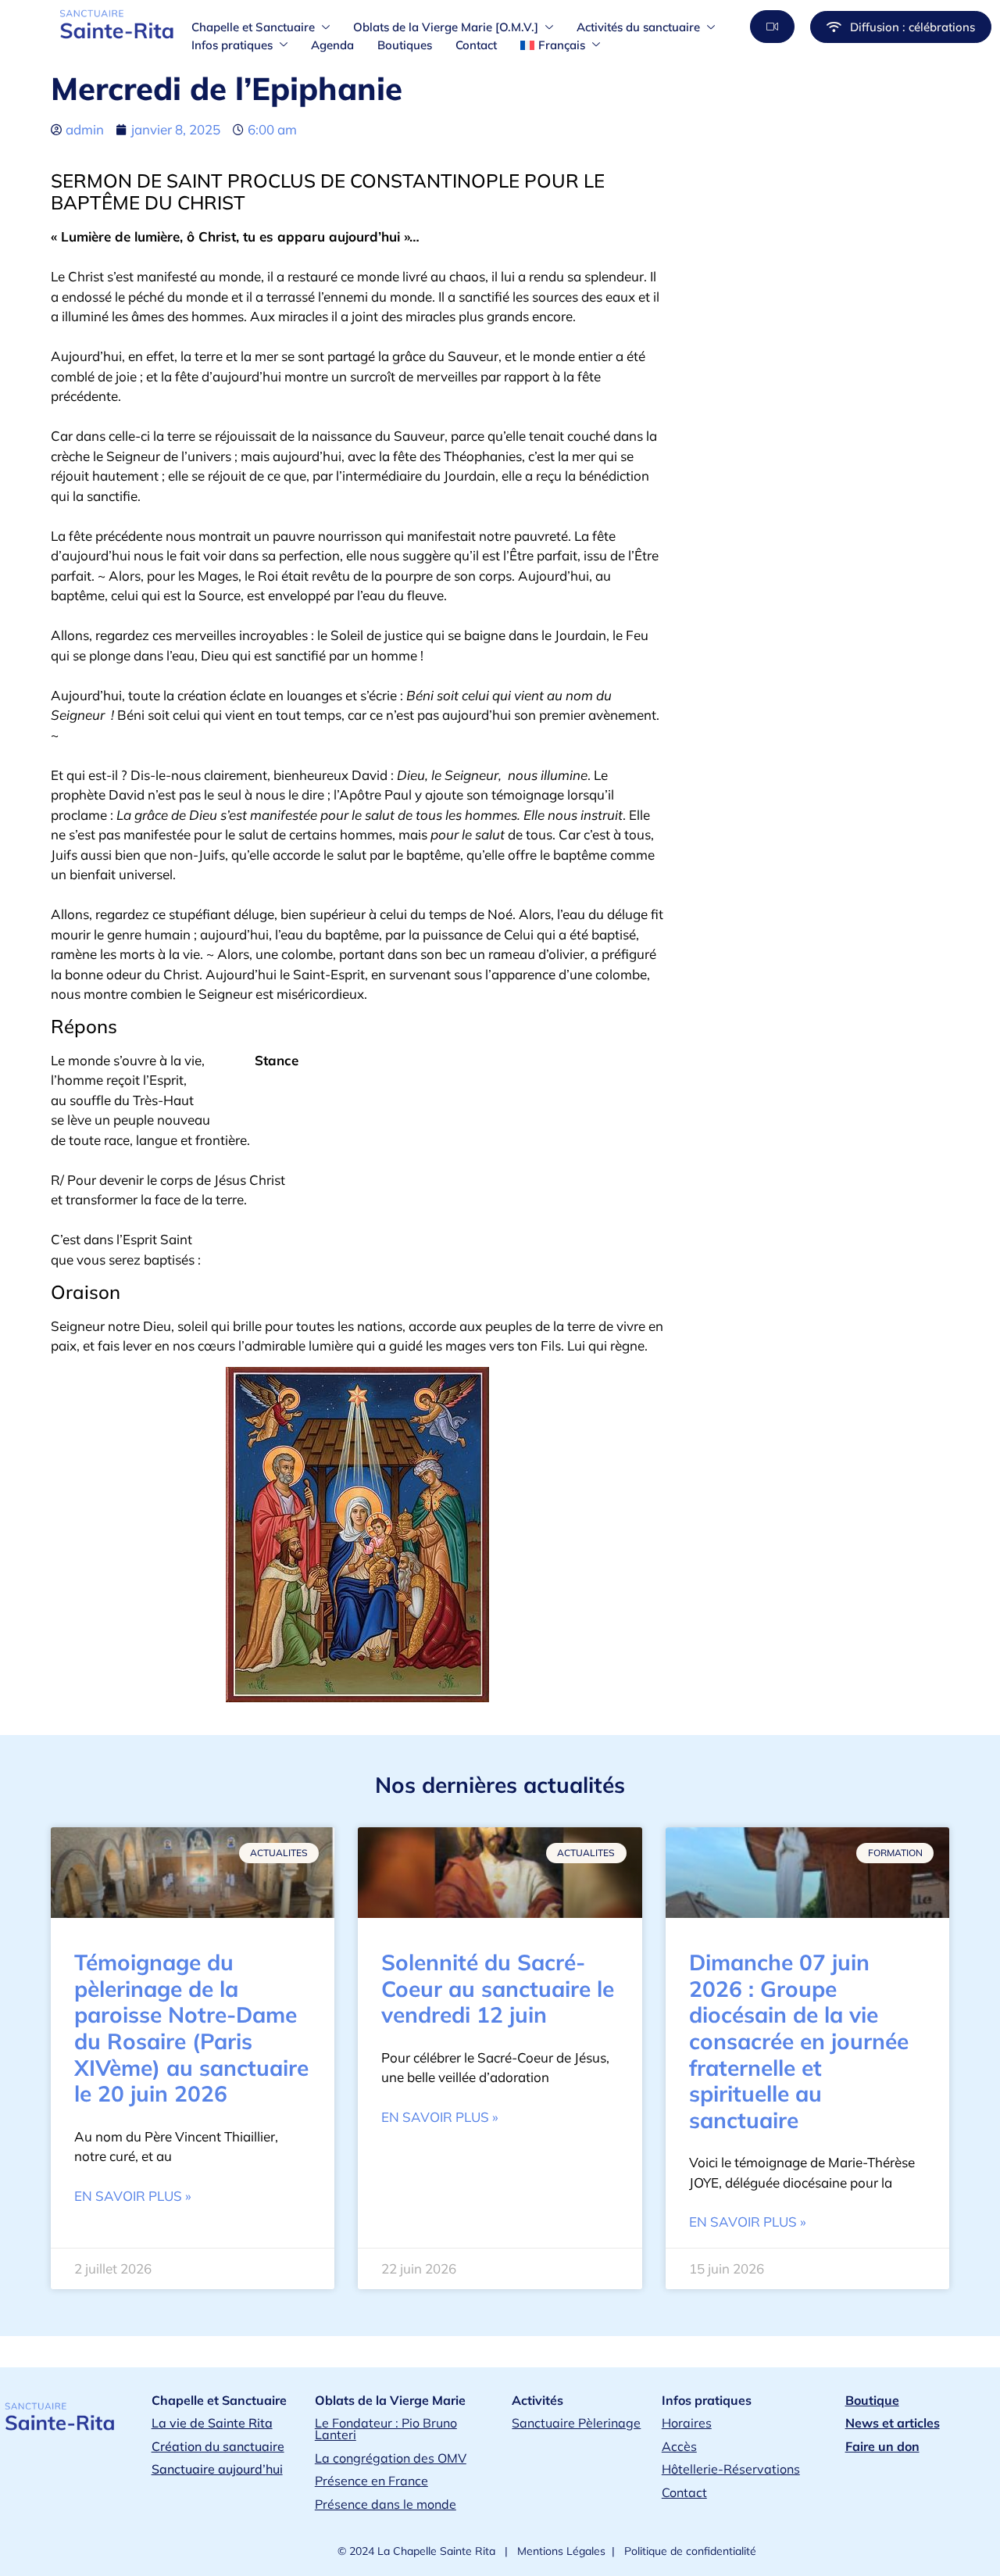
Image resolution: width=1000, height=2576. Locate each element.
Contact (476, 45)
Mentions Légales (560, 2551)
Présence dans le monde (386, 2504)
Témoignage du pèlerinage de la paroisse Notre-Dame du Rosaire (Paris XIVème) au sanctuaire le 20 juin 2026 (191, 2028)
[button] (772, 27)
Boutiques (405, 45)
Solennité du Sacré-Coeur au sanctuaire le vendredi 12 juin (498, 1988)
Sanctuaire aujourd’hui (217, 2469)
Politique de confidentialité (689, 2551)
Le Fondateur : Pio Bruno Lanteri (386, 2429)
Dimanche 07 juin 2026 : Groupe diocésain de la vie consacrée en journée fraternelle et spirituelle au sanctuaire (799, 2041)
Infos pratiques (232, 45)
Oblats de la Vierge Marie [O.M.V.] (446, 27)
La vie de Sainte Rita (212, 2423)
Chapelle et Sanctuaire (253, 27)
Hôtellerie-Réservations (731, 2469)
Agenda (332, 45)
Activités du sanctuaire (638, 27)
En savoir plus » (133, 2196)
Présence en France (371, 2481)
